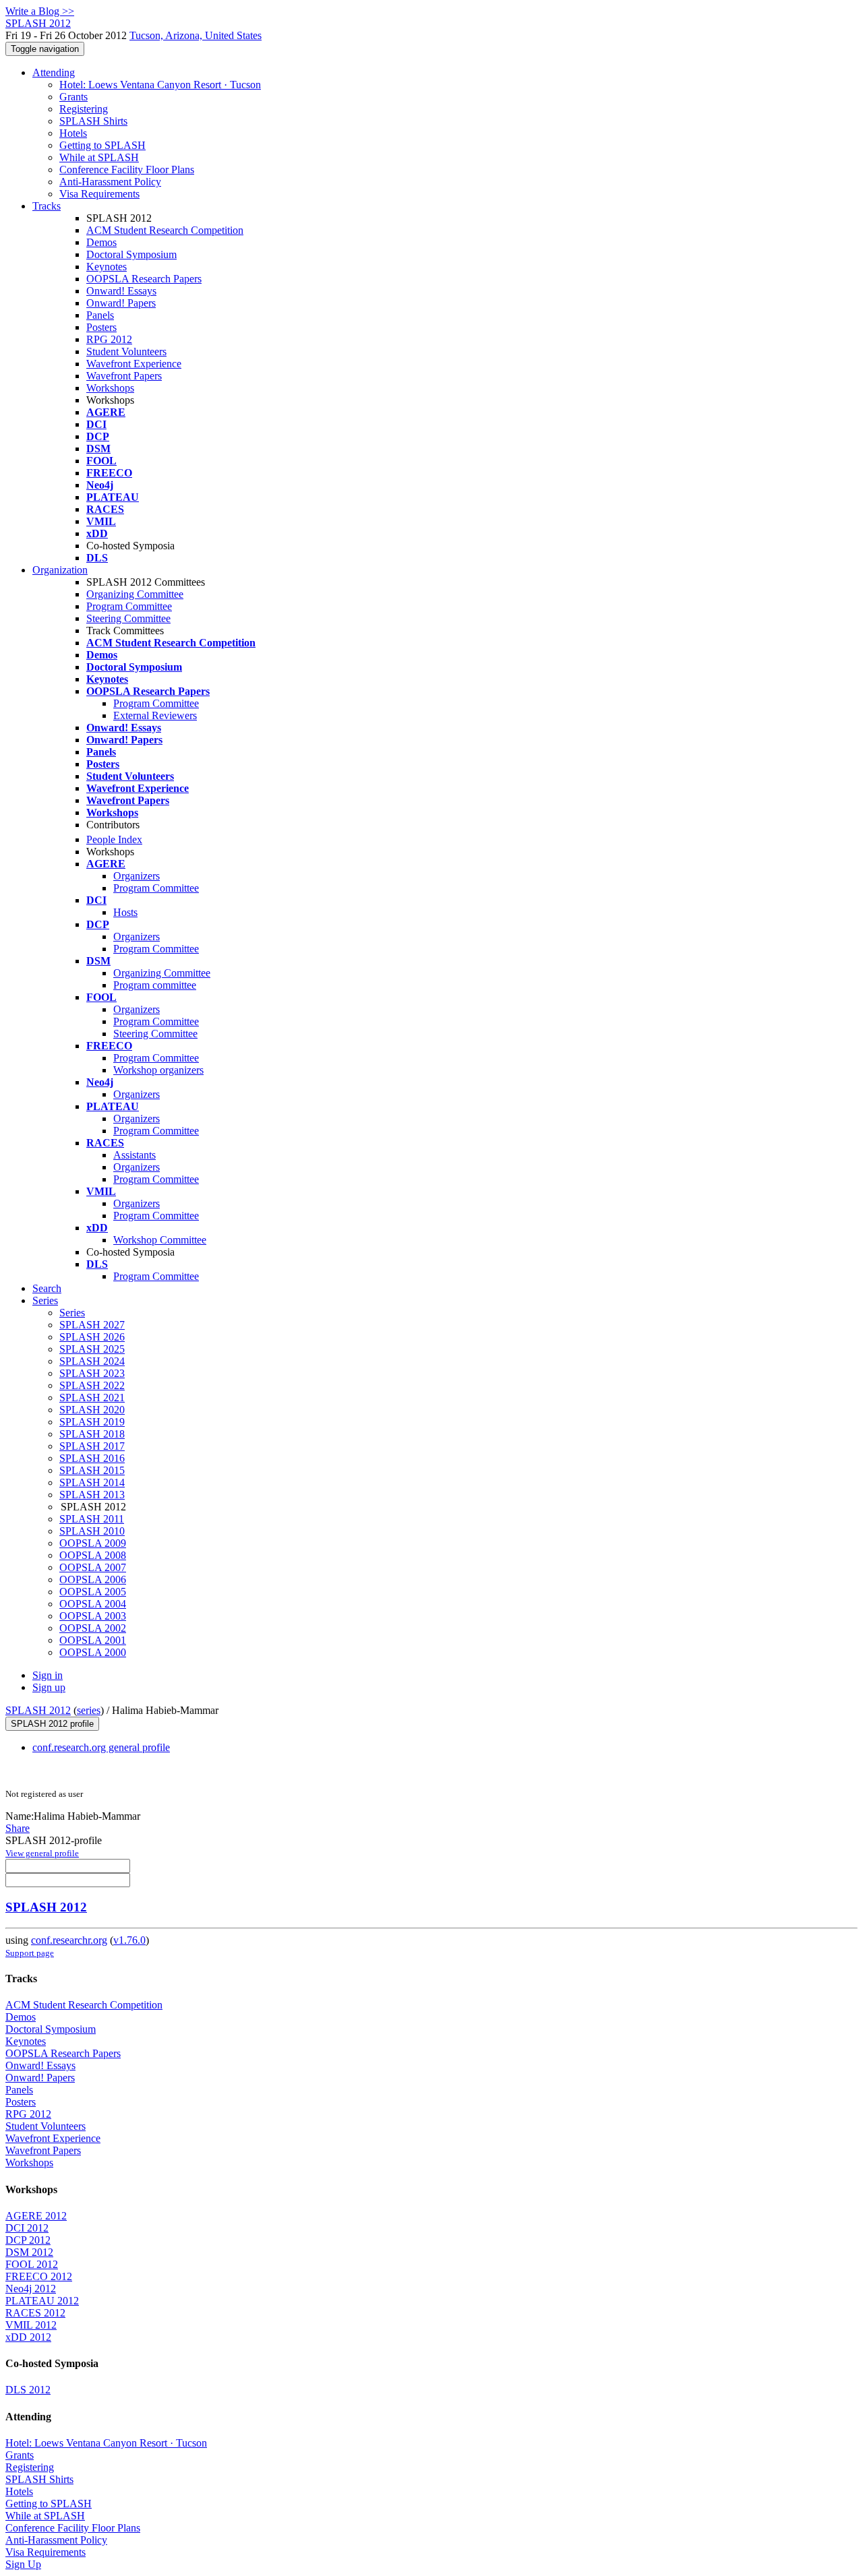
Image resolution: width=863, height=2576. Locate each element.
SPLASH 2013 (92, 1495)
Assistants (135, 1155)
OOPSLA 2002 (93, 1628)
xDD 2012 (28, 2337)
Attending (54, 72)
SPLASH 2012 (38, 1710)
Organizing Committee (135, 594)
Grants (73, 97)
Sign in (48, 1675)
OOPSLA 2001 (93, 1640)
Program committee (155, 985)
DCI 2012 (27, 2228)
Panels (100, 315)
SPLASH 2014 (92, 1482)
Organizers (137, 876)
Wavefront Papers (124, 376)
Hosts (125, 912)
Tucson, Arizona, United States (196, 35)
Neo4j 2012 (31, 2289)
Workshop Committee (160, 1240)
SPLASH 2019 (92, 1422)
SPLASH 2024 (92, 1361)
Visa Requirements (99, 194)
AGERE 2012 (36, 2216)
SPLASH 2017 (92, 1446)
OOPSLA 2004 (93, 1604)
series (89, 1710)
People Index (114, 839)
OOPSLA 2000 (93, 1652)
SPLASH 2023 (92, 1373)
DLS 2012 (28, 2390)
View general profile (42, 1853)
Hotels (73, 133)
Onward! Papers (121, 303)
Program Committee (129, 606)
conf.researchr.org (69, 1940)
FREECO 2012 (39, 2276)
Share (18, 1828)
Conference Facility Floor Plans (127, 170)
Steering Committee (128, 618)
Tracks (47, 206)
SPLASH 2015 (92, 1470)
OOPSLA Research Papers (144, 279)
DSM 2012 (29, 2252)
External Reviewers (155, 715)
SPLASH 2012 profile (52, 1724)
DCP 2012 (28, 2240)
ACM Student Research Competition (165, 230)
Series (72, 1313)
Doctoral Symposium (131, 254)
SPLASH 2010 (92, 1531)
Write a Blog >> (40, 11)
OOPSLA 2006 (93, 1580)
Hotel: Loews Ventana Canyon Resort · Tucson (160, 85)
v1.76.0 (129, 1940)
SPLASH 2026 (92, 1337)
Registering (84, 109)
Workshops (110, 388)
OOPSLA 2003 (93, 1616)
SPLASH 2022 (92, 1385)
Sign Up (23, 2564)
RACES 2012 (35, 2313)
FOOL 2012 (32, 2264)
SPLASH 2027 (92, 1325)
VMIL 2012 (31, 2325)
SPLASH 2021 (92, 1398)
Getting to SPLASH (102, 145)
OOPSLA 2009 (93, 1543)
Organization (60, 570)
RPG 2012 (109, 339)
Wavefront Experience (134, 364)
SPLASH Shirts (93, 121)
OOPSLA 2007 (93, 1567)
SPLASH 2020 (92, 1410)
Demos (101, 242)
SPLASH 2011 (92, 1519)
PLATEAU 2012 (42, 2301)
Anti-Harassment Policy (110, 182)
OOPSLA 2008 (93, 1555)
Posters (101, 327)
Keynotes (107, 267)
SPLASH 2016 (92, 1458)
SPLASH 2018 (92, 1434)
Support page (30, 1953)
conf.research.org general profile (101, 1747)
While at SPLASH (99, 157)
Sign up (49, 1687)
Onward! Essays (121, 291)
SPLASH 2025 (92, 1349)
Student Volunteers (126, 351)
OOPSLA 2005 (93, 1592)
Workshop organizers (158, 1070)
